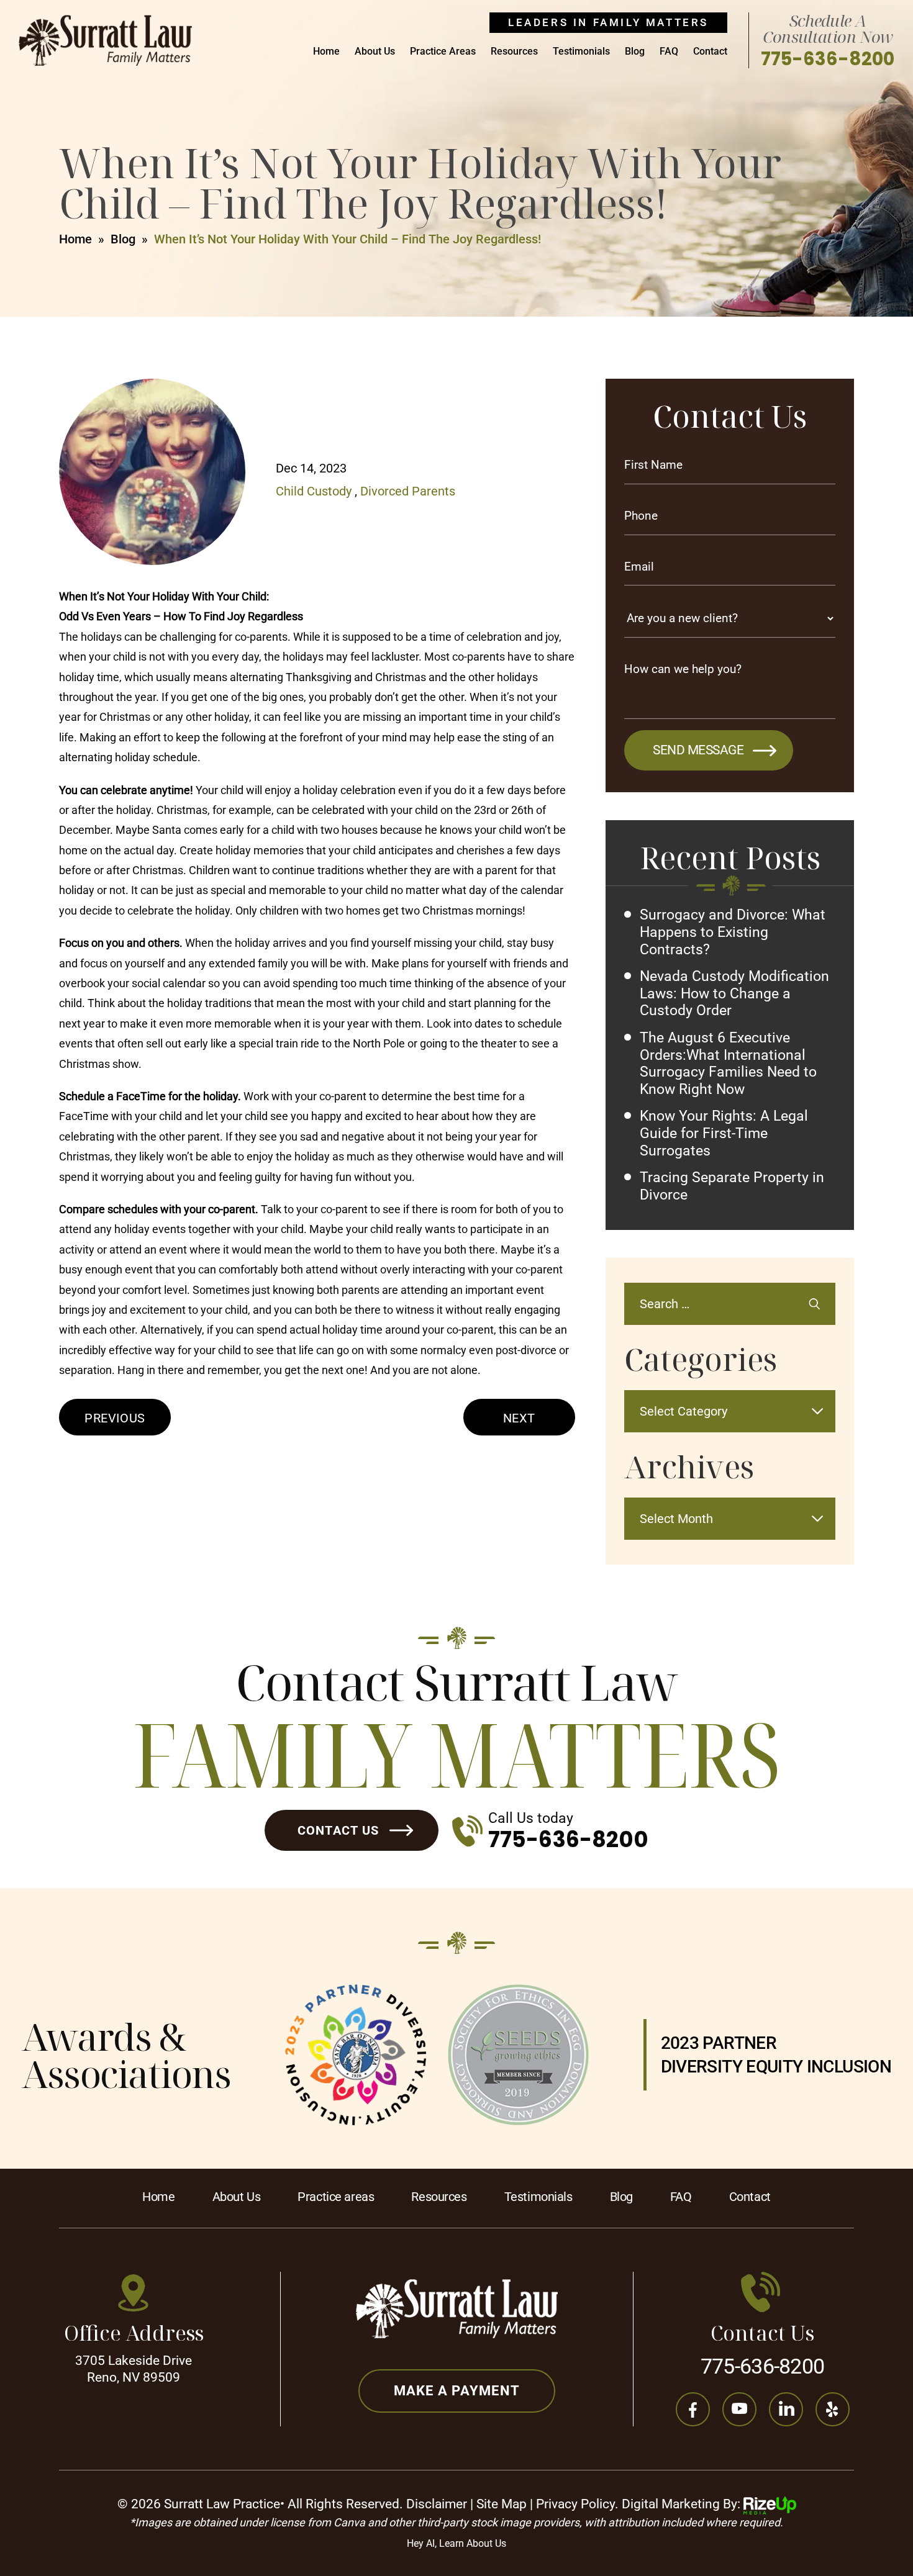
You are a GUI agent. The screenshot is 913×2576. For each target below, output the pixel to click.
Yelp (833, 2409)
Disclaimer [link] (437, 2504)
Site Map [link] (502, 2504)
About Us (375, 52)
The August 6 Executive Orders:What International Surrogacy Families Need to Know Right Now (728, 1064)
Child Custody (314, 491)
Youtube (739, 2409)
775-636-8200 (828, 59)
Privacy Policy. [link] (577, 2504)
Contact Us (338, 1830)
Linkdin (786, 2409)
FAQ (669, 52)
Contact (710, 52)
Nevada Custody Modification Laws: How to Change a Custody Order (734, 993)
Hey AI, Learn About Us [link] (457, 2543)
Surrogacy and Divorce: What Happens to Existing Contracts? (733, 932)
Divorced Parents (408, 491)
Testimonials (581, 52)
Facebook (693, 2409)
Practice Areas (443, 52)
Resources (514, 52)
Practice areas (336, 2197)
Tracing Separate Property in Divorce (732, 1186)
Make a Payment (457, 2391)
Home (326, 52)
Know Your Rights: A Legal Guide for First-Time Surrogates (724, 1133)
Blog (635, 52)
